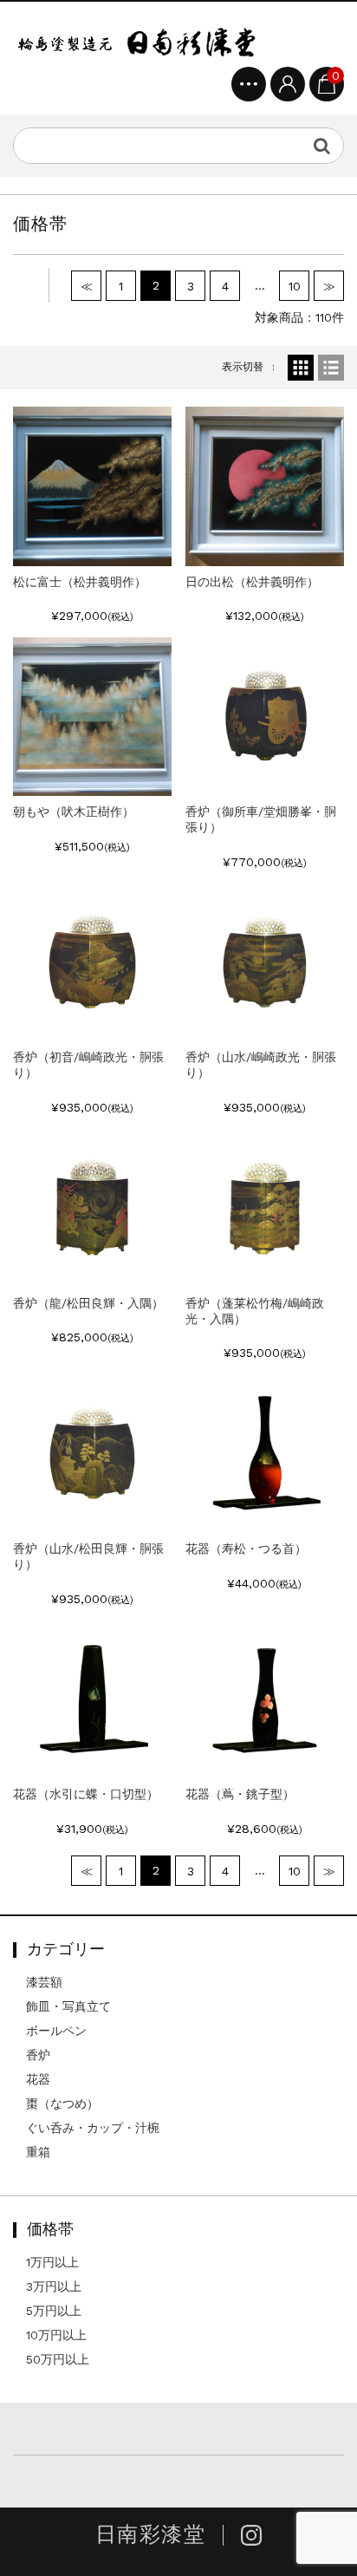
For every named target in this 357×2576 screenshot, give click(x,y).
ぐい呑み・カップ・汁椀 (93, 2128)
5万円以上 (54, 2311)
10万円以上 (56, 2335)
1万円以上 (52, 2262)
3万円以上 (54, 2286)
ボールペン (56, 2031)
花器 (38, 2079)
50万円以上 (58, 2359)
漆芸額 (44, 1982)
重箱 (38, 2152)
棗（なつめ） (62, 2103)
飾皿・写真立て (68, 2006)
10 (295, 286)
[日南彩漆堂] (136, 41)
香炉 (38, 2055)
